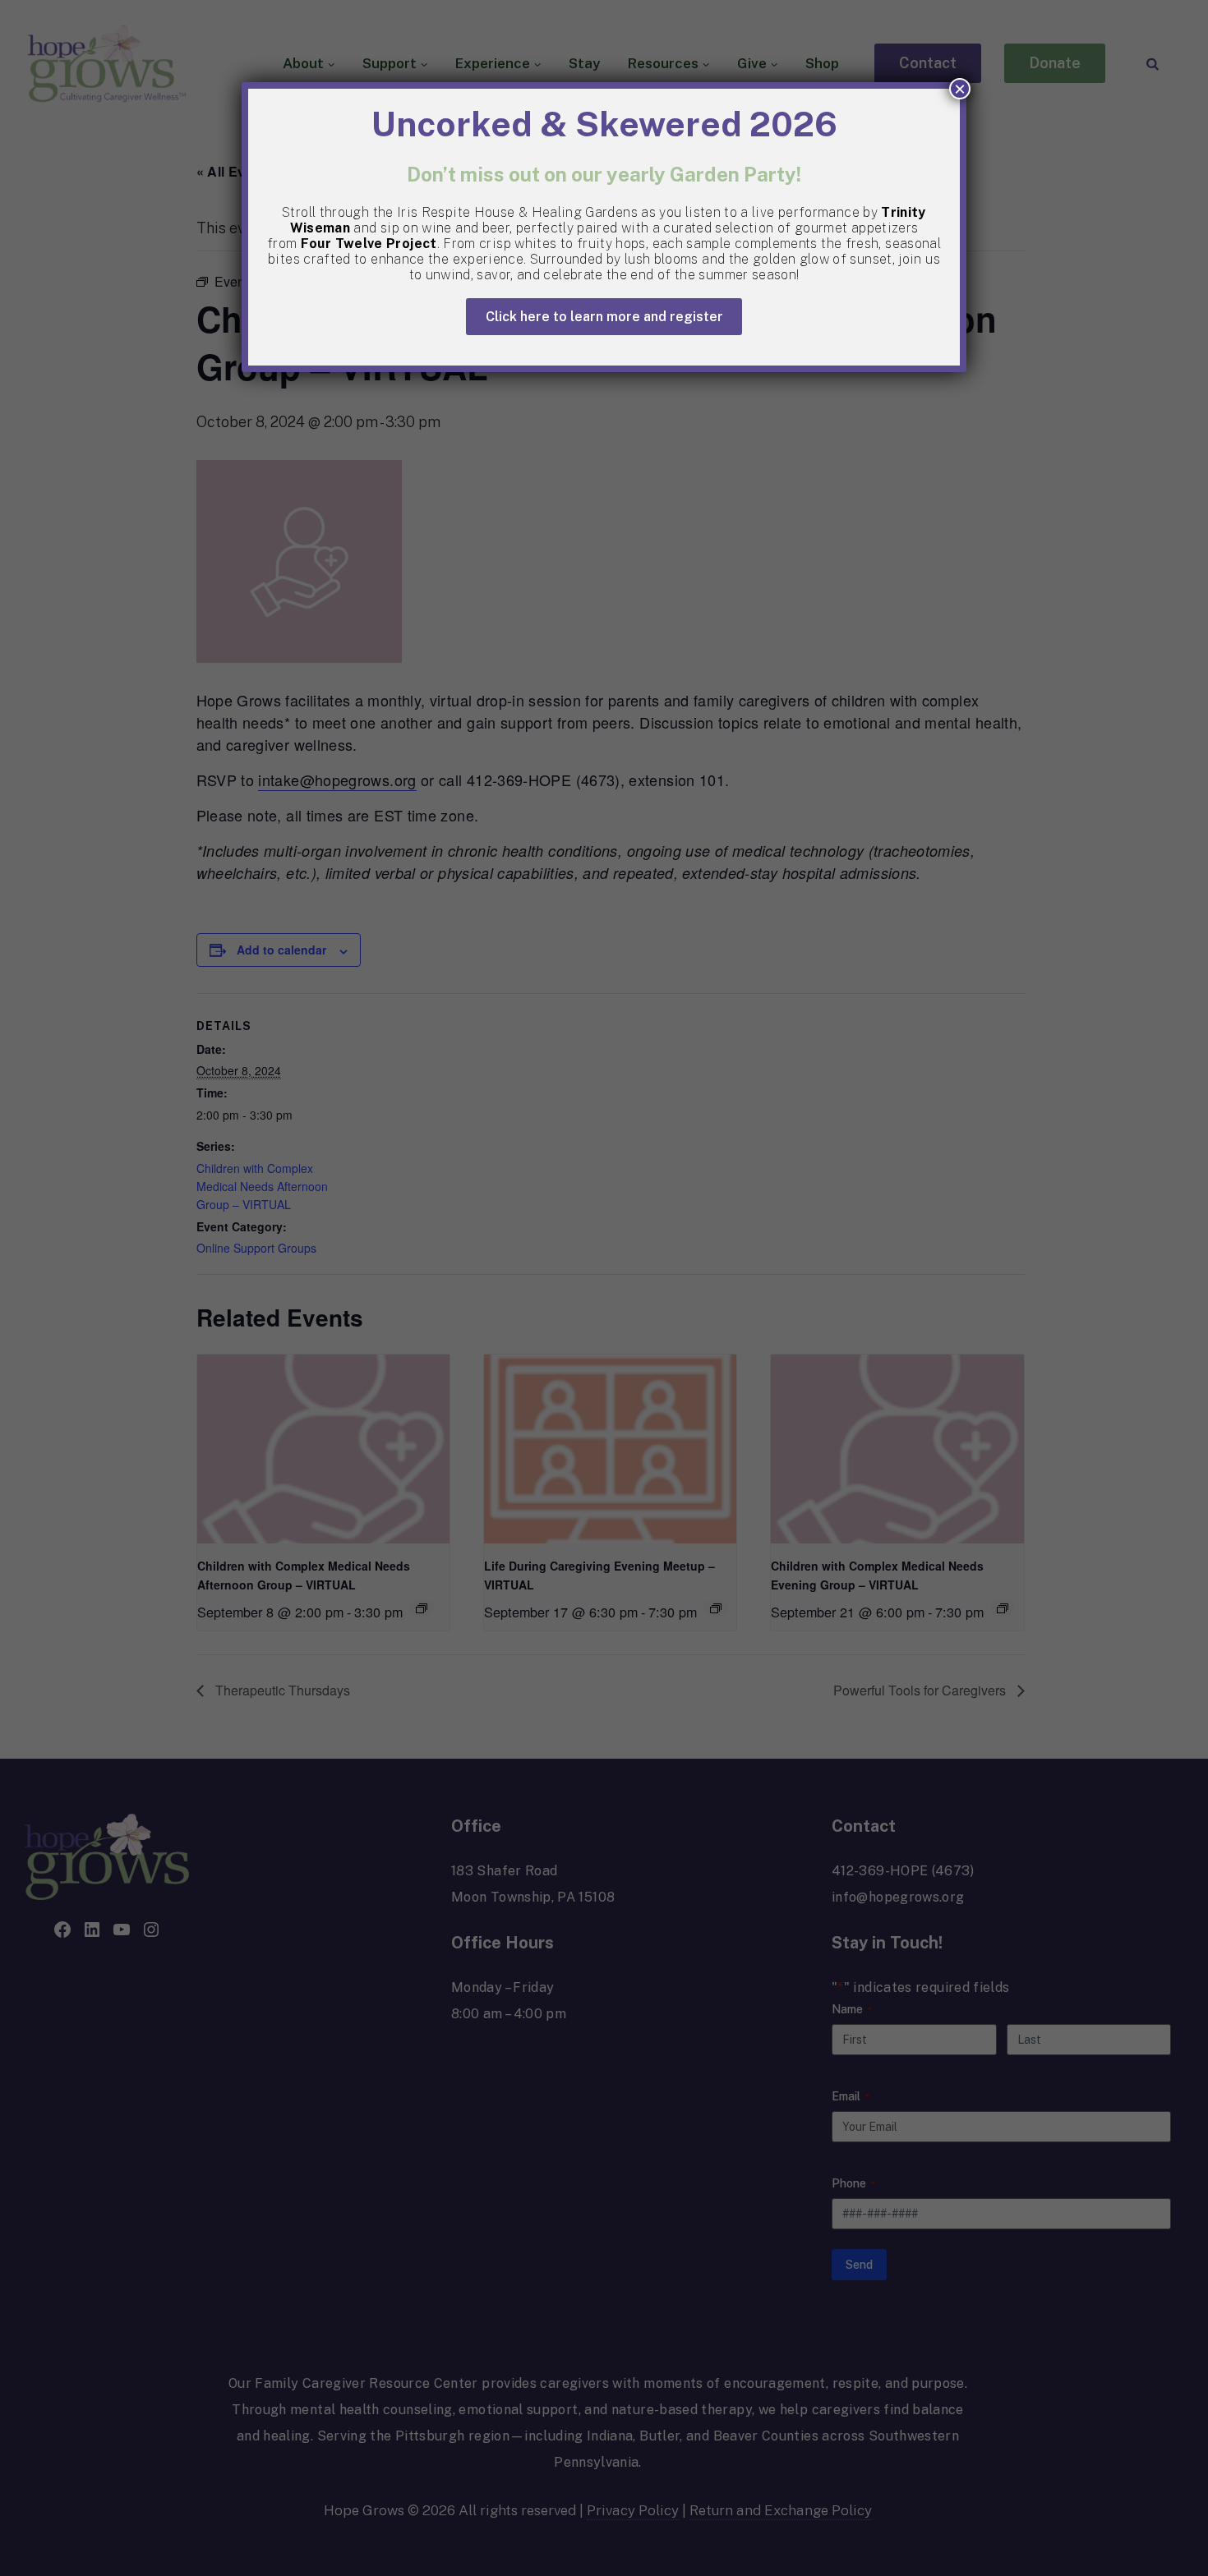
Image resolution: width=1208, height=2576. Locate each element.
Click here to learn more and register (604, 317)
